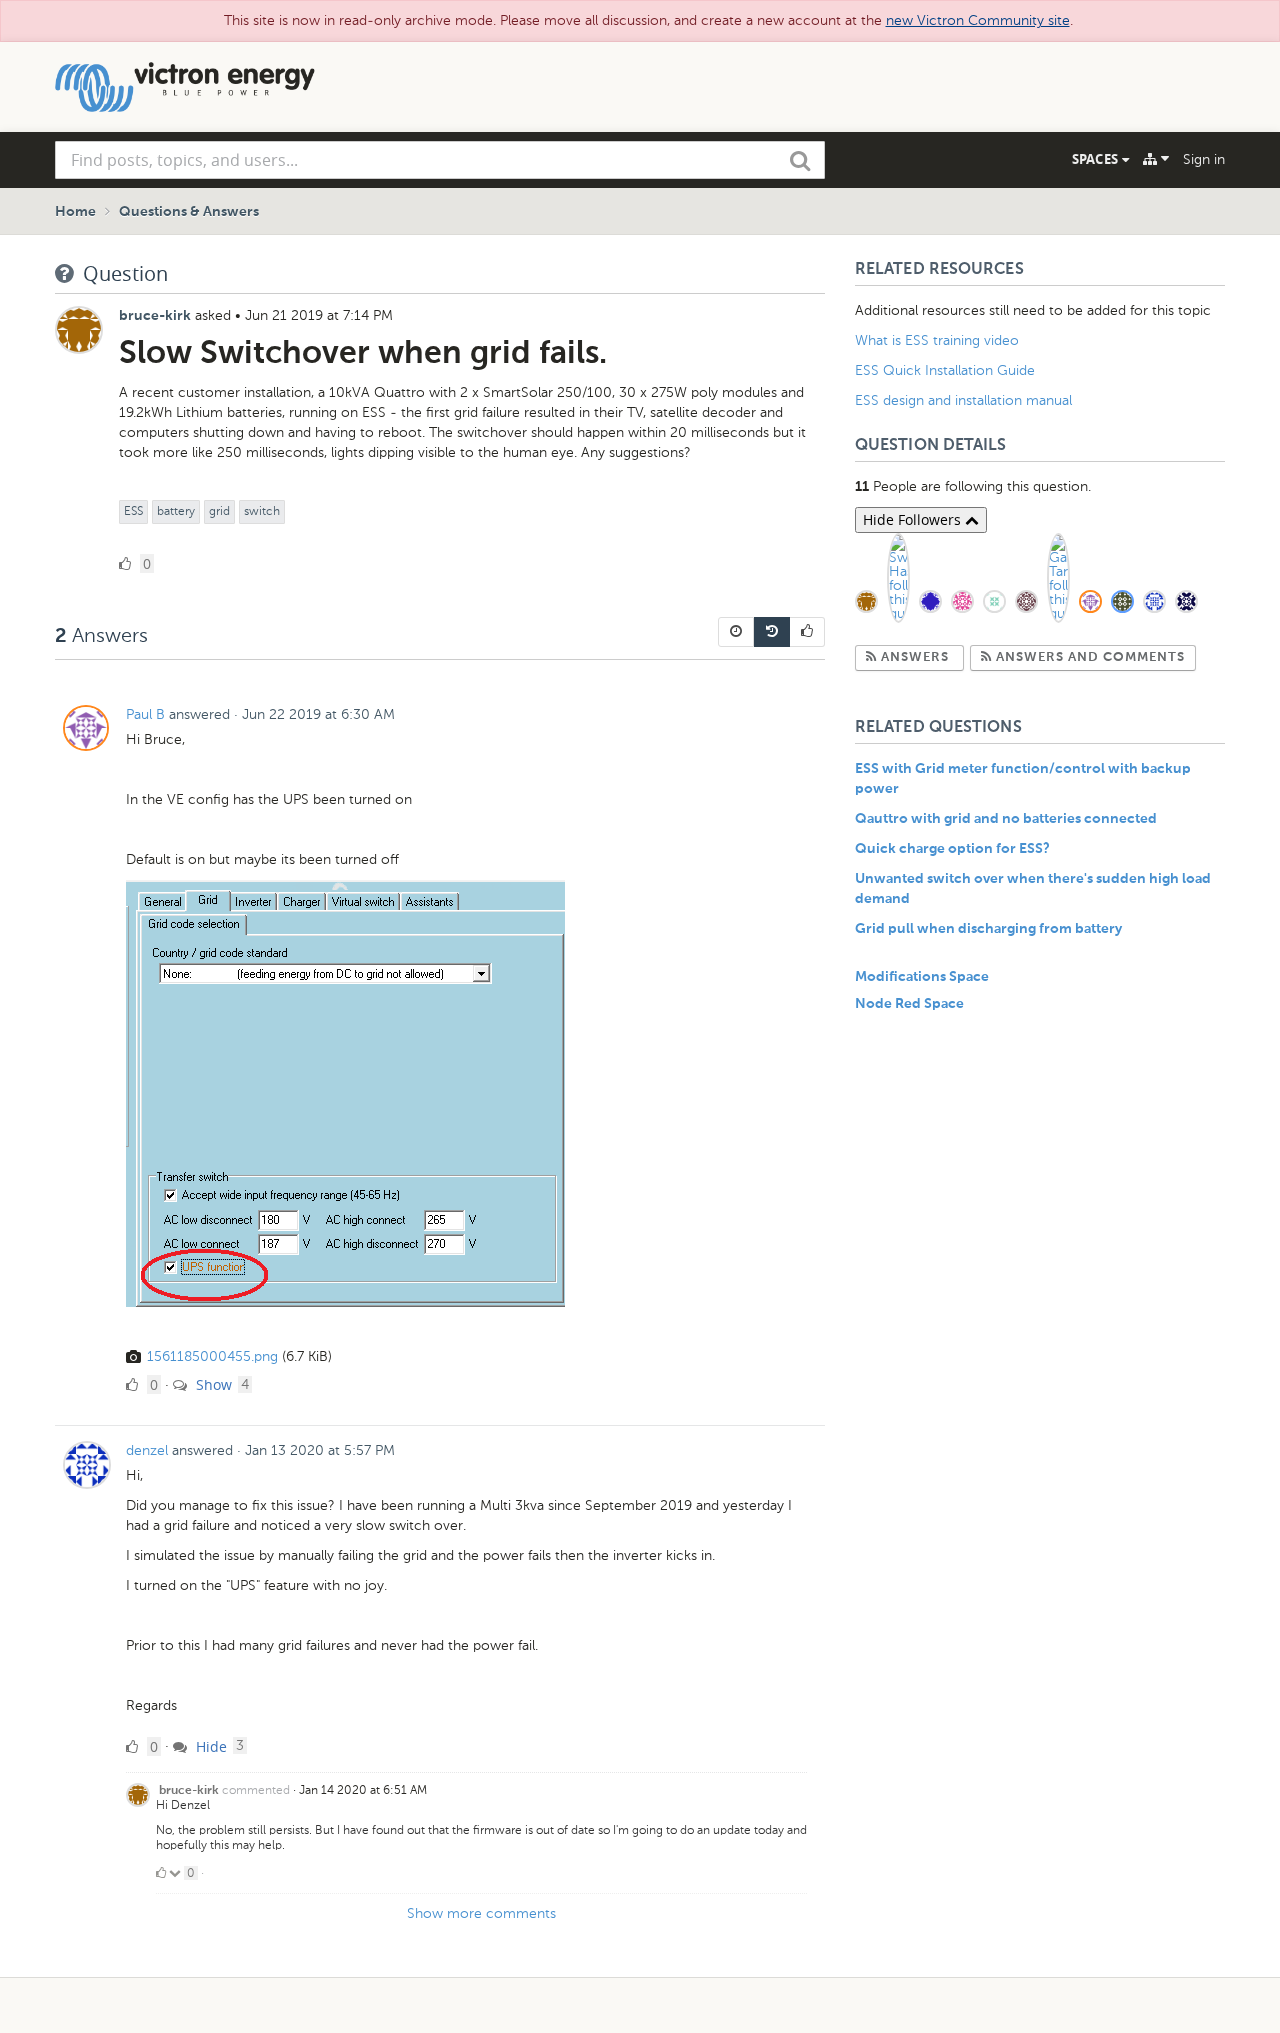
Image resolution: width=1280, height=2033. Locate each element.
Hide (209, 1746)
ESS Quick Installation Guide (945, 370)
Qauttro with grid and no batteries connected (1006, 819)
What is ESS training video (937, 340)
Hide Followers (914, 519)
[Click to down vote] (176, 1873)
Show (212, 1384)
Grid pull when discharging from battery (988, 929)
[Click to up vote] (161, 1873)
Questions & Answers (189, 212)
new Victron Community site (978, 20)
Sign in (1204, 159)
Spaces (1097, 159)
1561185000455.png (212, 1356)
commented (256, 1790)
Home (75, 212)
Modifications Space (922, 977)
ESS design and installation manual (963, 400)
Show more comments (481, 1913)
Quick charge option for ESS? (952, 849)
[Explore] (1156, 159)
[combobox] (440, 160)
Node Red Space (909, 1004)
